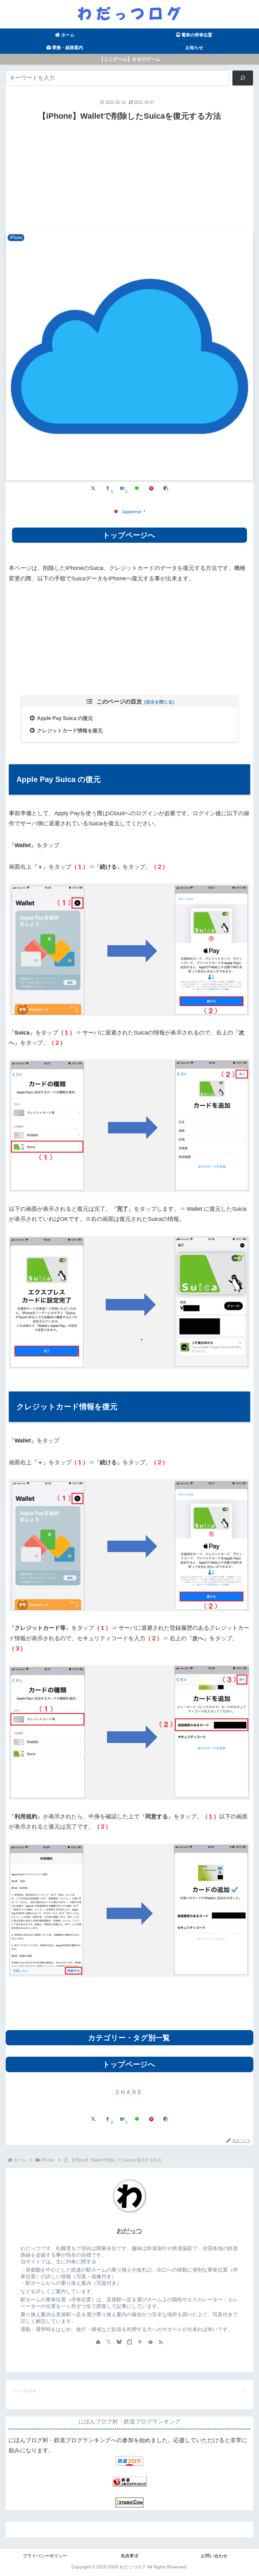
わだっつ (129, 2231)
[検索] (243, 78)
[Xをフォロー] (109, 2342)
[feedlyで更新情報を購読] (150, 2342)
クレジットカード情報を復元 (70, 730)
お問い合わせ (214, 2556)
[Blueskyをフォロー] (119, 2342)
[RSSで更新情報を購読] (161, 2342)
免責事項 (129, 2556)
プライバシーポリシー (45, 2556)
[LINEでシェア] (137, 488)
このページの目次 (119, 702)
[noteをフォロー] (129, 2342)
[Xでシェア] (93, 488)
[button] (166, 488)
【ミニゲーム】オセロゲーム (130, 59)
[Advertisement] (129, 177)
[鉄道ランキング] (129, 2481)
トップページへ (129, 535)
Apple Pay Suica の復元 (65, 718)
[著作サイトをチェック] (98, 2342)
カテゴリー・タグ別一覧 (129, 2038)
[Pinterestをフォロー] (140, 2342)
